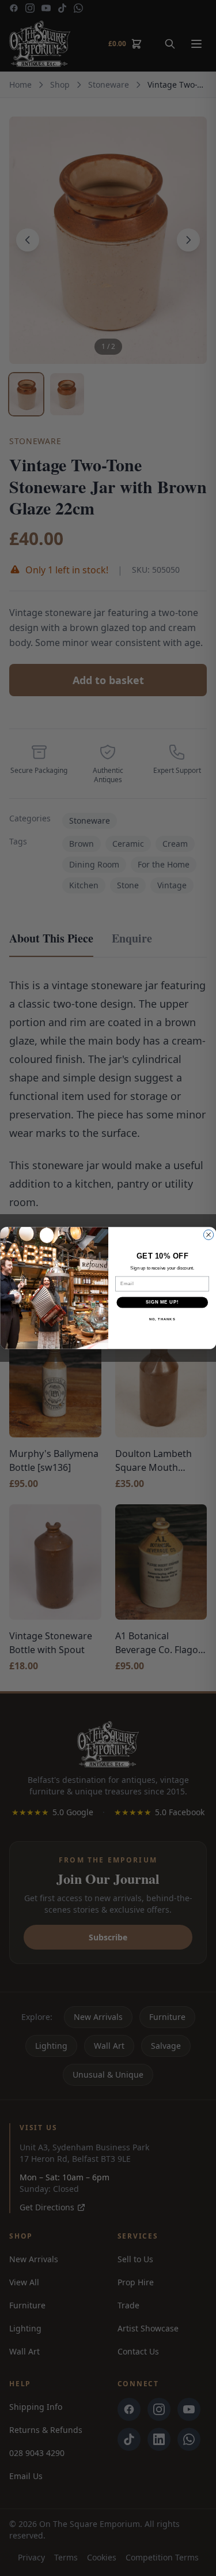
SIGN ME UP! (162, 1302)
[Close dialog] (208, 1235)
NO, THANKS (162, 1319)
